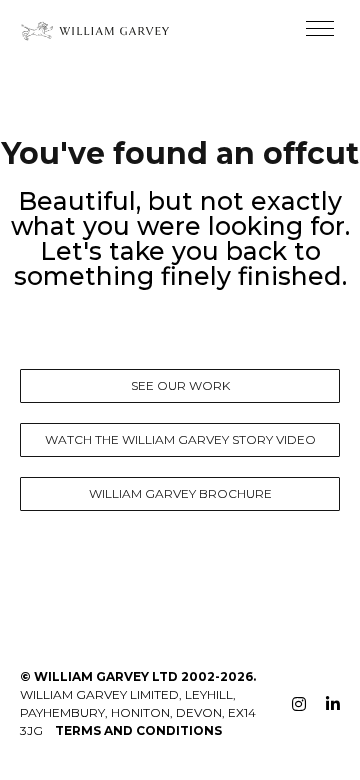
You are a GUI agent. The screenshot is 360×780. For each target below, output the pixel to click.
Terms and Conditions (138, 730)
